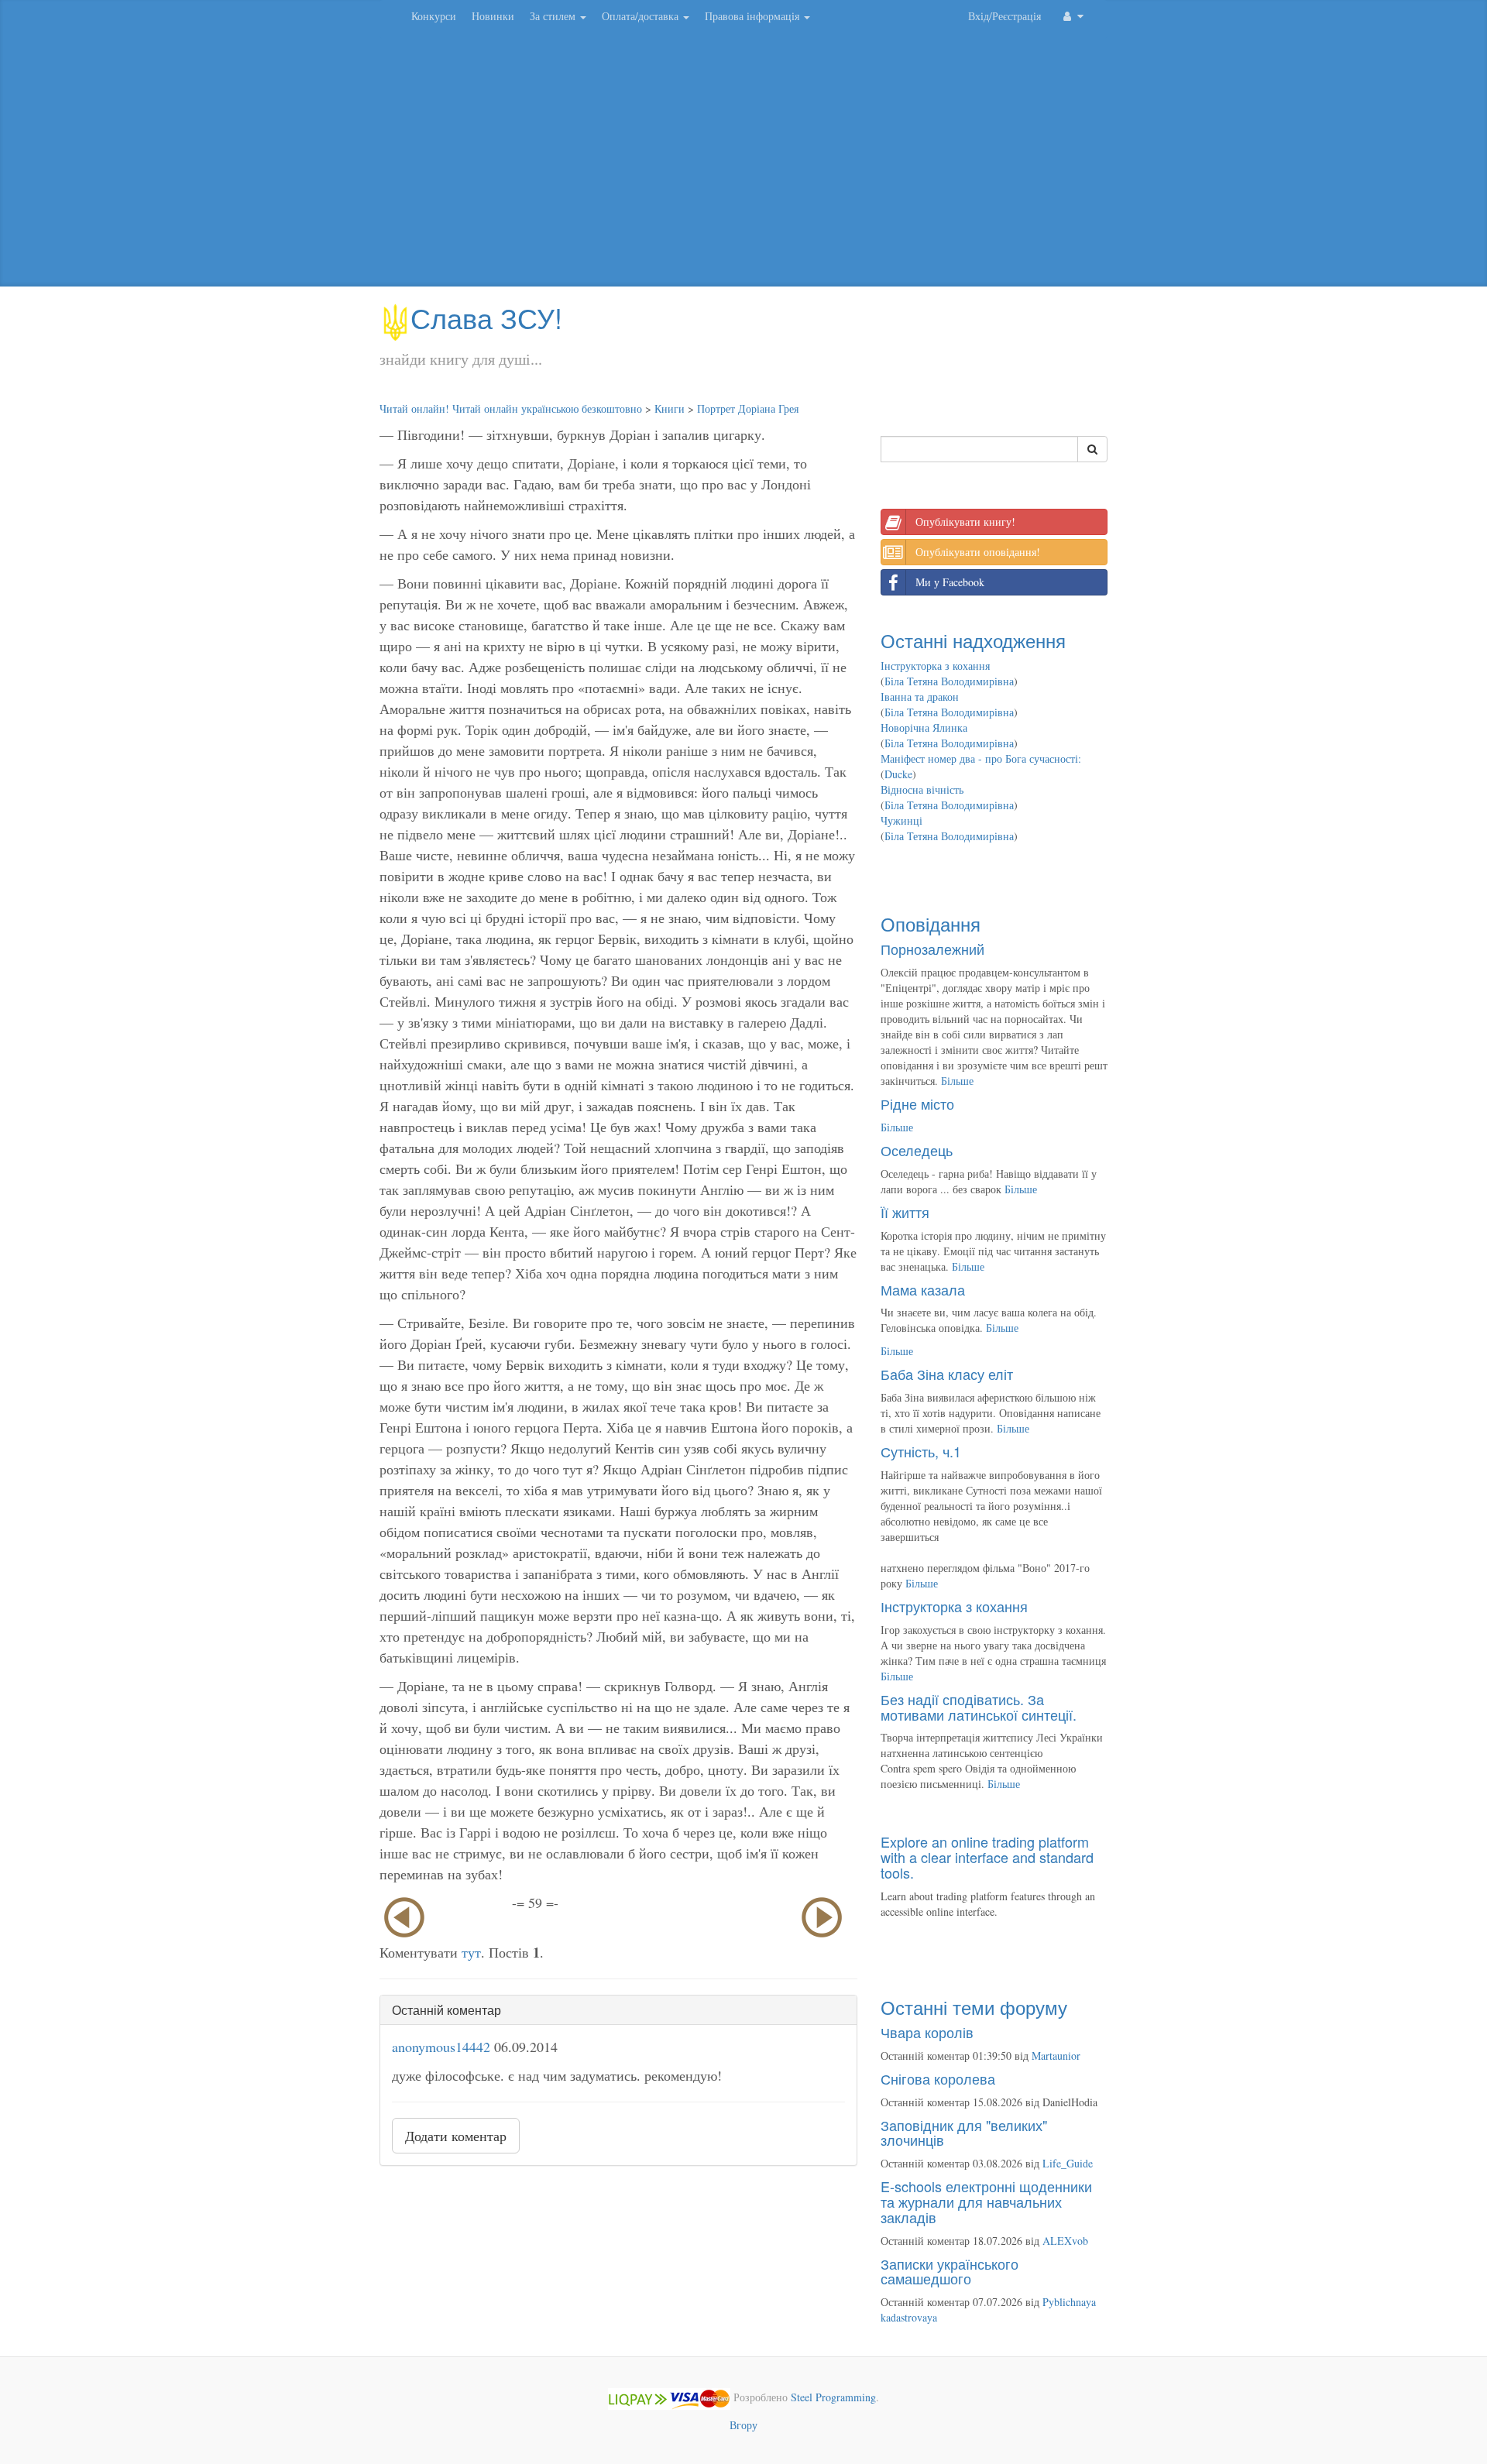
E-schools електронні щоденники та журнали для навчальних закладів (986, 2201)
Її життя (905, 1212)
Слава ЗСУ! (486, 317)
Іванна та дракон (920, 697)
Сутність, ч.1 (921, 1451)
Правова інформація (754, 16)
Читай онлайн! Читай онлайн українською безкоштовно (511, 408)
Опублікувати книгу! (965, 522)
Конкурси (434, 16)
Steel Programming (833, 2397)
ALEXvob (1065, 2241)
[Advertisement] (743, 163)
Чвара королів (927, 2032)
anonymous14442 (441, 2047)
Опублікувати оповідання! (978, 552)
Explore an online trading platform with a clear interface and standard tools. (987, 1857)
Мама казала (923, 1289)
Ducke (898, 774)
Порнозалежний (932, 949)
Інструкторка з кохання (935, 666)
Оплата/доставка (642, 16)
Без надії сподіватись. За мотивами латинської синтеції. (979, 1707)
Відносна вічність (922, 789)
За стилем (554, 16)
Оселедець (917, 1150)
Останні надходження (973, 640)
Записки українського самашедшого (950, 2271)
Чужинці (901, 820)
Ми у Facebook (950, 582)
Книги (670, 408)
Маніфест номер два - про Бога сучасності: (981, 758)
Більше (957, 1081)
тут (471, 1952)
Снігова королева (938, 2078)
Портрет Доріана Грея (748, 408)
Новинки (493, 16)
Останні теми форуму (974, 2007)
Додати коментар (456, 2136)
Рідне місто (917, 1103)
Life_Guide (1068, 2163)
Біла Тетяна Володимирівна (949, 681)
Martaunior (1056, 2056)
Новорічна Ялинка (924, 728)
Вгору (743, 2425)
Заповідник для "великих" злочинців (964, 2133)
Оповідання (931, 923)
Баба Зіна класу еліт (947, 1374)
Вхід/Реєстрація (1004, 16)
